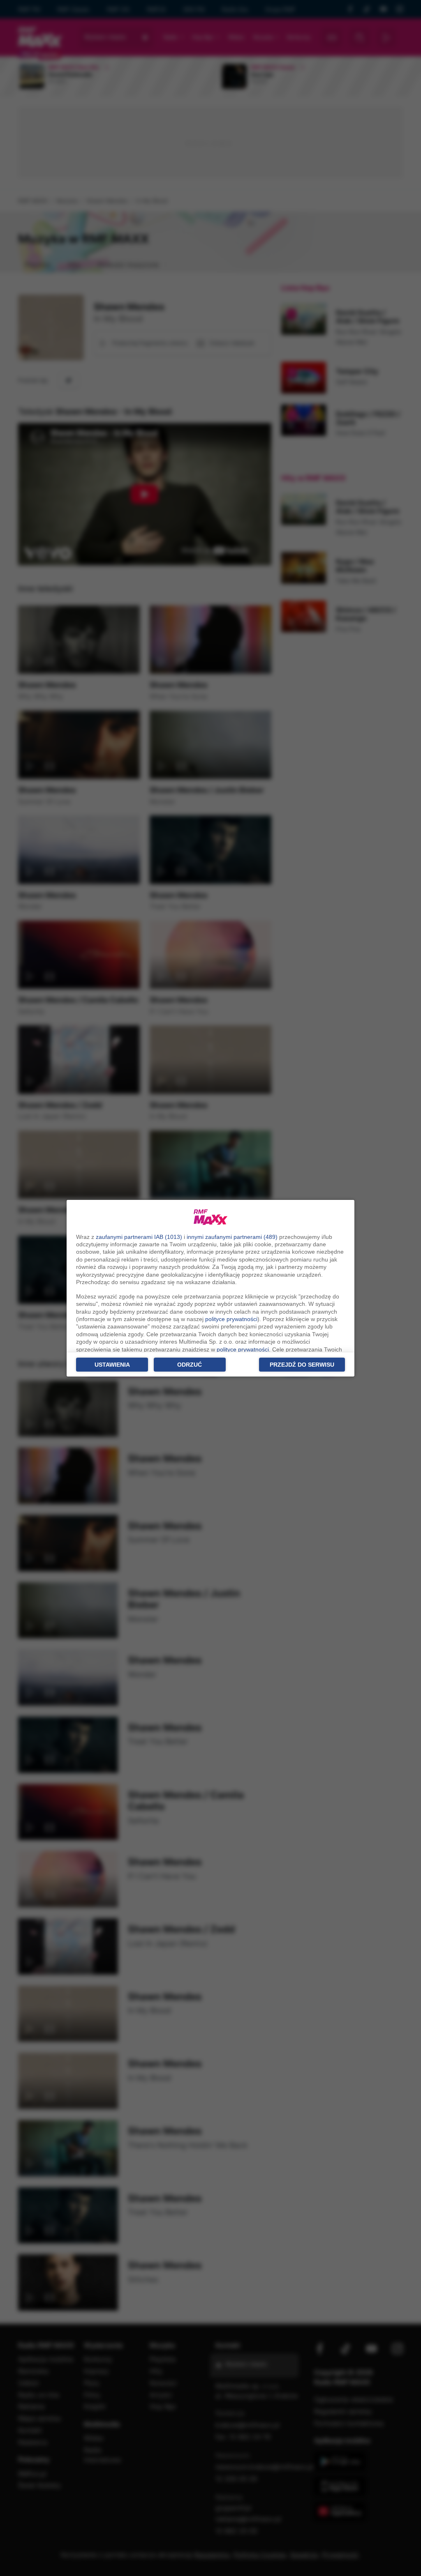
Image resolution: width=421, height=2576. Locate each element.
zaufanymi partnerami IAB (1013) (139, 1237)
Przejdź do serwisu (302, 1365)
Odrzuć (190, 1365)
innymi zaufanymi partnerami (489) (232, 1237)
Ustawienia (112, 1365)
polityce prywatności (231, 1319)
